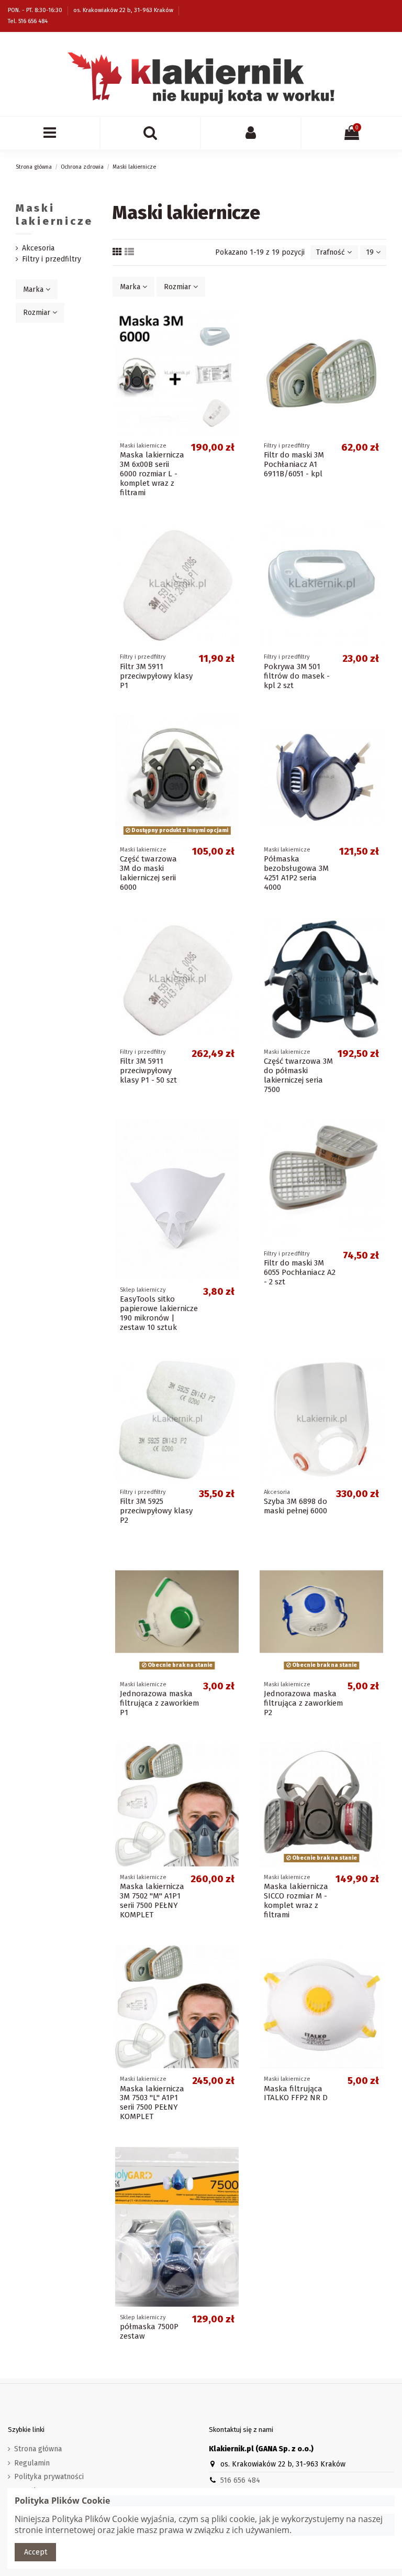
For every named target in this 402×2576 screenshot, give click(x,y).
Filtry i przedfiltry (52, 259)
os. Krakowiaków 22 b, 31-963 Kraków (124, 10)
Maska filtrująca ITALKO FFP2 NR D (296, 2093)
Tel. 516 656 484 (28, 21)
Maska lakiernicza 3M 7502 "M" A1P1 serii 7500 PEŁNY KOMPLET (152, 1901)
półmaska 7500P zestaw (149, 2331)
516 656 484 (240, 2480)
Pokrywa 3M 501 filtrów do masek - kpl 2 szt (297, 676)
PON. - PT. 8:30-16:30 (36, 10)
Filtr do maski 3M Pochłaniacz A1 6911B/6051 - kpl (294, 464)
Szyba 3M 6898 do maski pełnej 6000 (295, 1506)
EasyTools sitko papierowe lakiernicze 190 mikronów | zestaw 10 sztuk (159, 1313)
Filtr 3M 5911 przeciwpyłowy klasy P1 (156, 676)
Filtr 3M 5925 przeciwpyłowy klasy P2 (156, 1511)
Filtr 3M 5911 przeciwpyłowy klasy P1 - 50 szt (148, 1071)
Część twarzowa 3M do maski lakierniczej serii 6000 (148, 873)
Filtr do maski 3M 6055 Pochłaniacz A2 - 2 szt (300, 1272)
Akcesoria (38, 248)
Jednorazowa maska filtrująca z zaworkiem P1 (159, 1703)
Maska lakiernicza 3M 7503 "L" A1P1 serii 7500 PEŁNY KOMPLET (152, 2103)
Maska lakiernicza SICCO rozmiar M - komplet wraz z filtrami (296, 1901)
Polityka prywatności (49, 2477)
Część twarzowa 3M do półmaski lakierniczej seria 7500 (298, 1075)
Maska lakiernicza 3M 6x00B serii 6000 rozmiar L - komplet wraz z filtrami (152, 474)
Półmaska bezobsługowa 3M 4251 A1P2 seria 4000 (296, 873)
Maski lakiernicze (54, 215)
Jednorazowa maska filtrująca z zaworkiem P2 (303, 1703)
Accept (36, 2552)
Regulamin (32, 2463)
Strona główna (38, 2449)
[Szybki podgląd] (234, 327)
